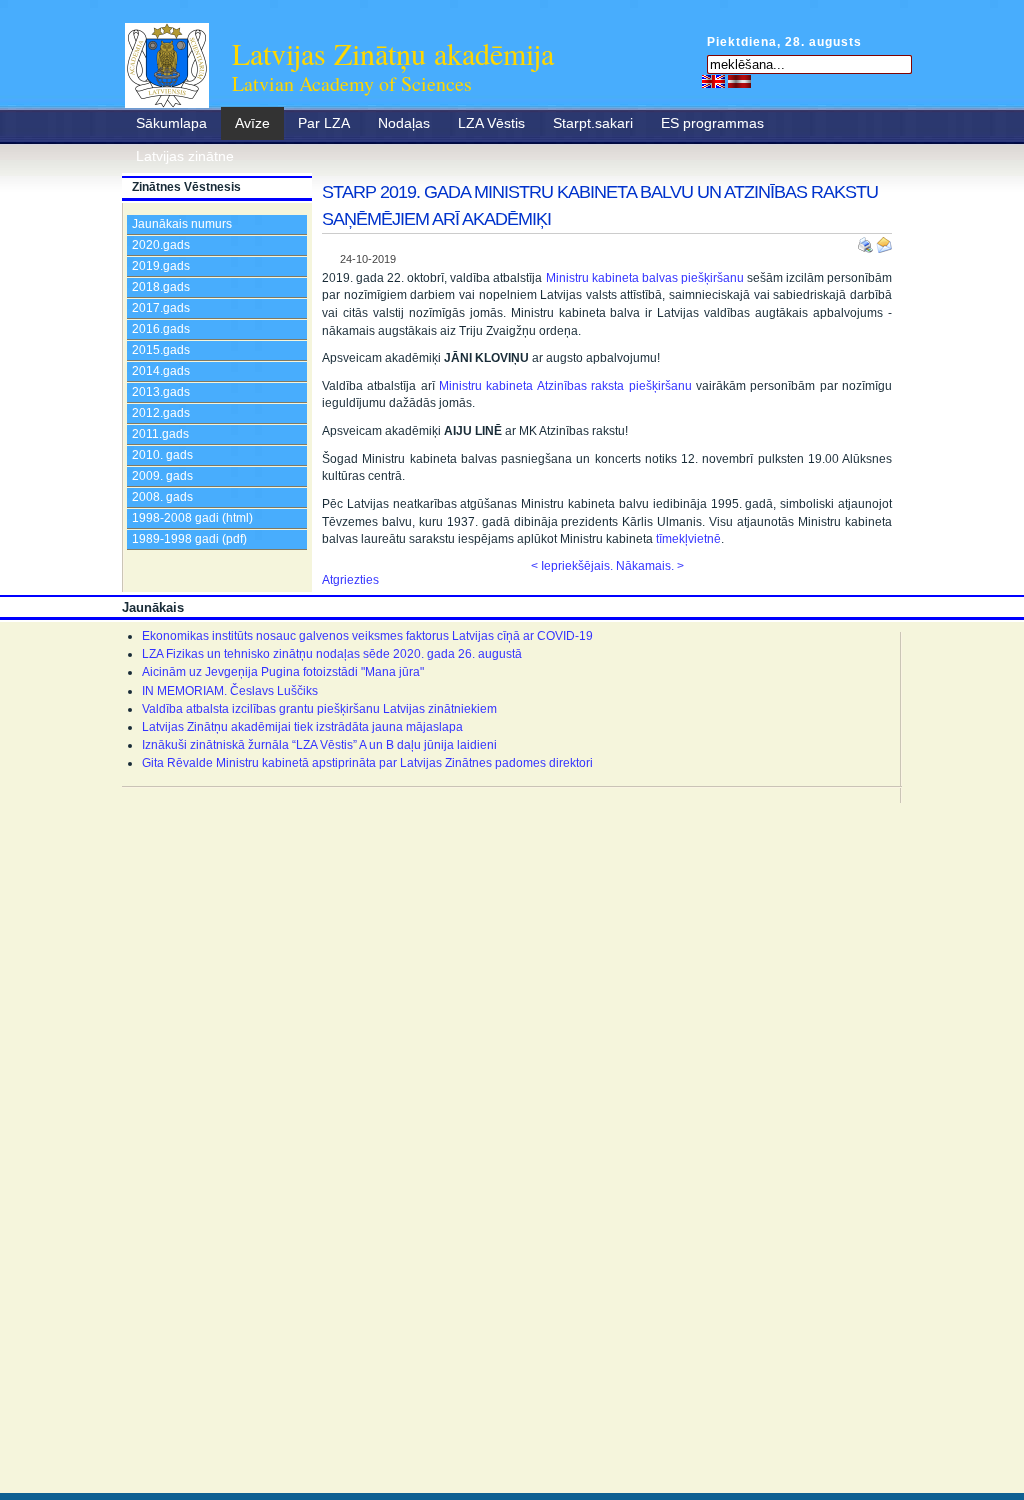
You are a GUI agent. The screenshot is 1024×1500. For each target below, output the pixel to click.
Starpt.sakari (593, 123)
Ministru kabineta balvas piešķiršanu (645, 278)
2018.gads (161, 287)
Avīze (252, 123)
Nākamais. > (650, 566)
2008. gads (162, 497)
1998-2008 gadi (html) (192, 518)
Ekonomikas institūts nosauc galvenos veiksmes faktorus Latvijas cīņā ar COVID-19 (367, 636)
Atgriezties (350, 580)
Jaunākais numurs (182, 224)
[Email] (884, 241)
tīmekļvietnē (688, 539)
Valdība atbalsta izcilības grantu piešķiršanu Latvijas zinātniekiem (319, 709)
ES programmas (712, 123)
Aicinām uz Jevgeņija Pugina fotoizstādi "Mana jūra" (283, 672)
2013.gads (161, 392)
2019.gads (161, 266)
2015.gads (161, 350)
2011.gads (160, 434)
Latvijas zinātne (185, 156)
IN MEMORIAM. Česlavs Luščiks (230, 691)
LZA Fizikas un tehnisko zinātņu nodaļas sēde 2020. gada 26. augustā (332, 654)
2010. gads (162, 455)
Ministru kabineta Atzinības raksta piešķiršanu (565, 386)
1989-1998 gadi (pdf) (189, 539)
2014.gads (161, 371)
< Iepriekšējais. (572, 566)
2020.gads (161, 245)
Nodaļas (404, 123)
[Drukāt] (867, 241)
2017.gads (161, 308)
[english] (713, 81)
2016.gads (161, 329)
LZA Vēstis (491, 123)
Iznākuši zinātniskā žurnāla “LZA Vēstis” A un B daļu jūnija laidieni (319, 745)
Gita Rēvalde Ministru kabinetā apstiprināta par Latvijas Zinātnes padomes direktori (367, 763)
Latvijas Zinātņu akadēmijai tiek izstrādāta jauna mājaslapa (302, 727)
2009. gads (162, 476)
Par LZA (324, 123)
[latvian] (739, 81)
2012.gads (161, 413)
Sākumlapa (171, 123)
